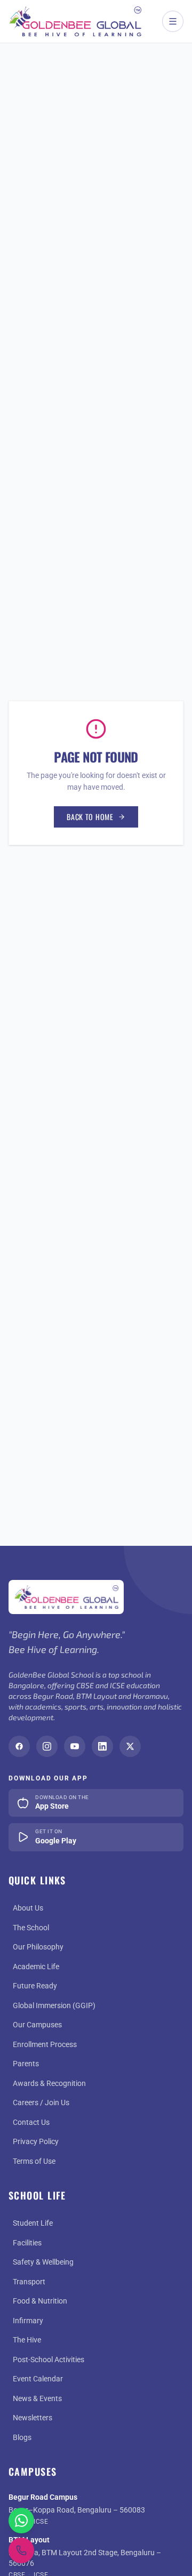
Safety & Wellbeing (43, 2262)
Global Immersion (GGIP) (54, 2005)
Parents (26, 2064)
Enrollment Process (45, 2044)
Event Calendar (38, 2379)
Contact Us (31, 2122)
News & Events (37, 2398)
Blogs (22, 2437)
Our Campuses (37, 2025)
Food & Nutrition (40, 2301)
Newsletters (33, 2418)
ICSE (41, 2522)
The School (31, 1928)
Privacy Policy (36, 2141)
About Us (28, 1908)
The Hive (27, 2340)
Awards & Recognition (49, 2083)
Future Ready (35, 1986)
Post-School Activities (49, 2360)
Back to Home (90, 817)
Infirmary (28, 2321)
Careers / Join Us (41, 2102)
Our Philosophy (38, 1947)
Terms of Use (34, 2161)
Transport (29, 2282)
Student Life (33, 2223)
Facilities (27, 2243)
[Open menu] (173, 21)
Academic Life (36, 1967)
